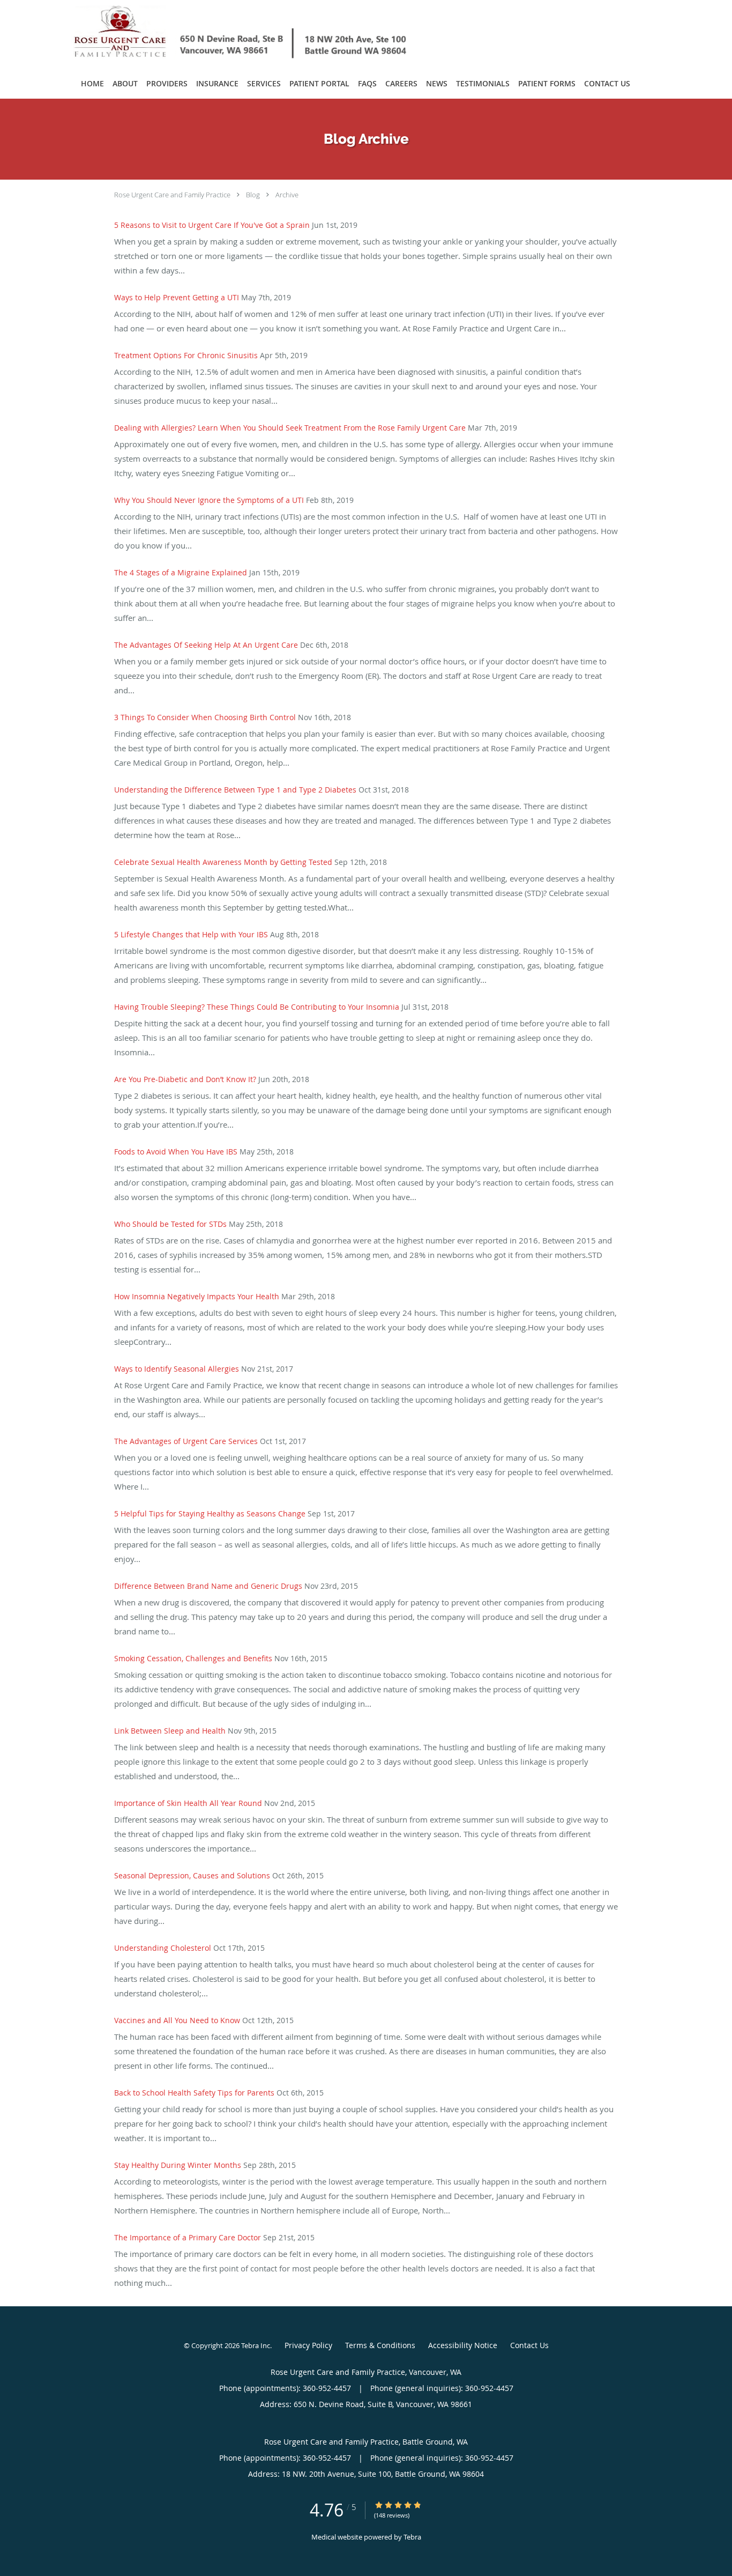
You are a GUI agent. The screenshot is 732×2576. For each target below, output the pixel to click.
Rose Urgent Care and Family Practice (172, 195)
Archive (287, 195)
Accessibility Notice (463, 2345)
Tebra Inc (256, 2345)
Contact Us (529, 2345)
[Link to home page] (225, 34)
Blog (253, 195)
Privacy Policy (308, 2345)
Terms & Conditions (380, 2345)
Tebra (412, 2537)
